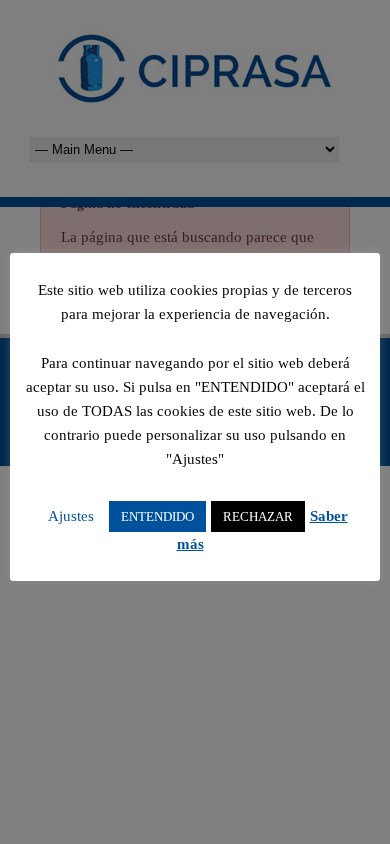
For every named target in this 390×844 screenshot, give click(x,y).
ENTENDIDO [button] (157, 516)
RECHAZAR (258, 516)
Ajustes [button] (71, 516)
